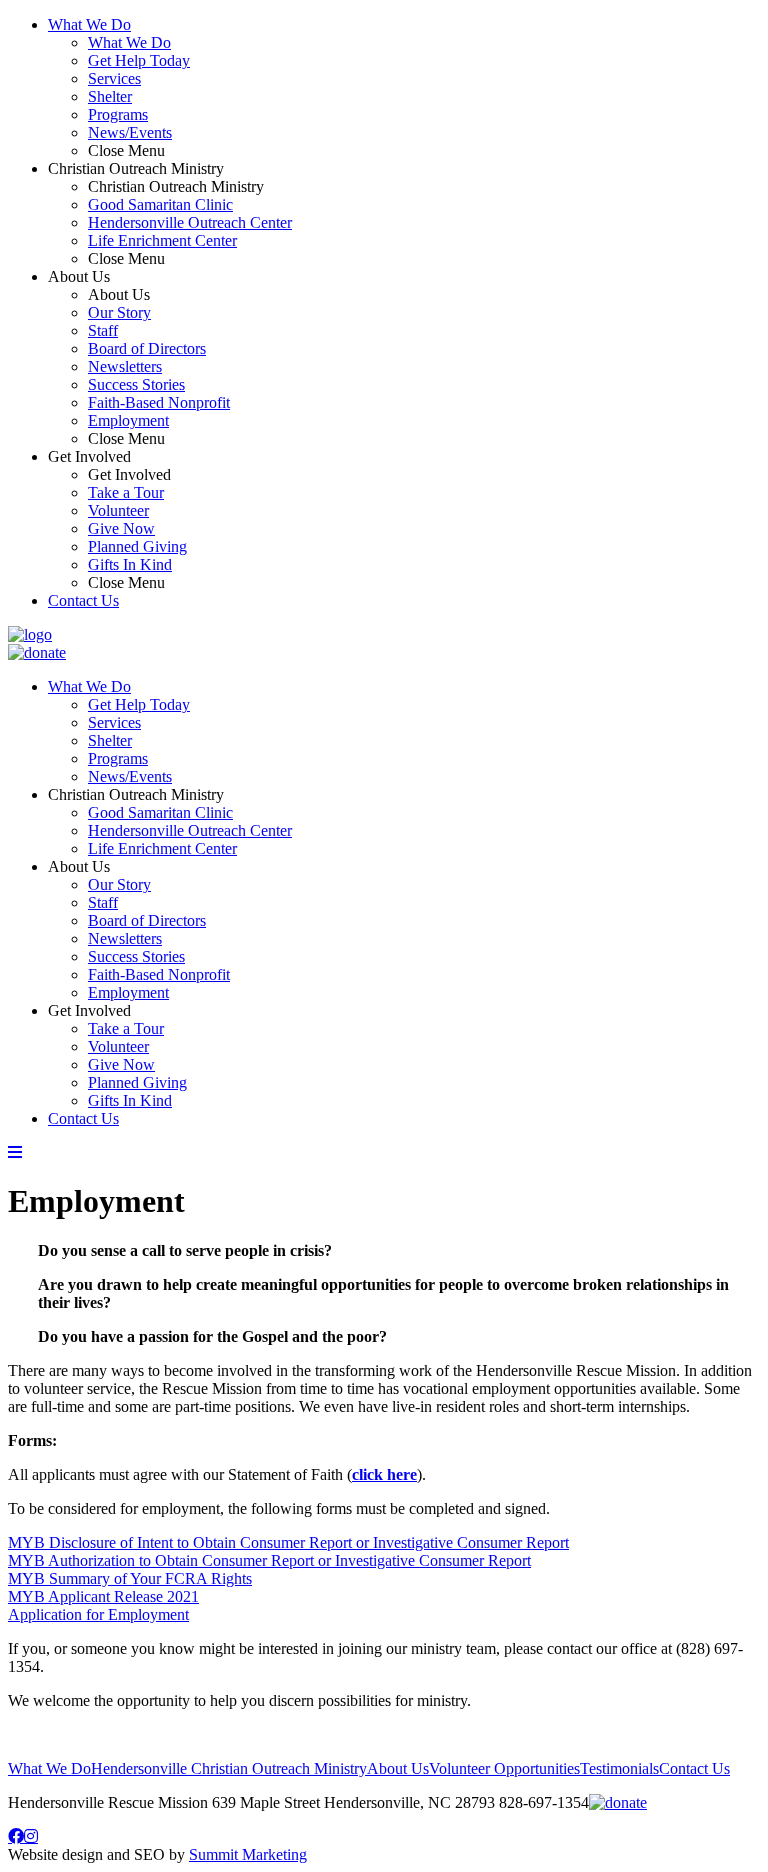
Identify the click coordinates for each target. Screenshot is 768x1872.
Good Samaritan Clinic (160, 204)
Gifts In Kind (130, 564)
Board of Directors (147, 348)
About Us (79, 866)
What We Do (89, 24)
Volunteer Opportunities (504, 1768)
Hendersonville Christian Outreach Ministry (229, 1768)
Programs (118, 114)
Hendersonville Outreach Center (190, 222)
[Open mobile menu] (15, 1152)
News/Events (130, 132)
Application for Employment (98, 1614)
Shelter (110, 96)
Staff (103, 330)
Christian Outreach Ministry (136, 794)
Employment (128, 420)
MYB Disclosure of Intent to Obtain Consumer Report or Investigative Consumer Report (288, 1542)
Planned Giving (137, 546)
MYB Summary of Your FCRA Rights (130, 1578)
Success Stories (136, 384)
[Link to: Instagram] (31, 1836)
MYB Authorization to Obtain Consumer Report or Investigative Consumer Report (269, 1560)
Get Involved (89, 1010)
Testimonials (619, 1768)
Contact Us (83, 600)
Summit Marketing (248, 1854)
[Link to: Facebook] (16, 1836)
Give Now (121, 528)
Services (114, 78)
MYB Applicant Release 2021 (103, 1596)
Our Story (119, 312)
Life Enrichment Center (162, 240)
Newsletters (125, 366)
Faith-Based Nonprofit (159, 402)
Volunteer (118, 510)
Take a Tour (126, 492)
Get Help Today (139, 60)
